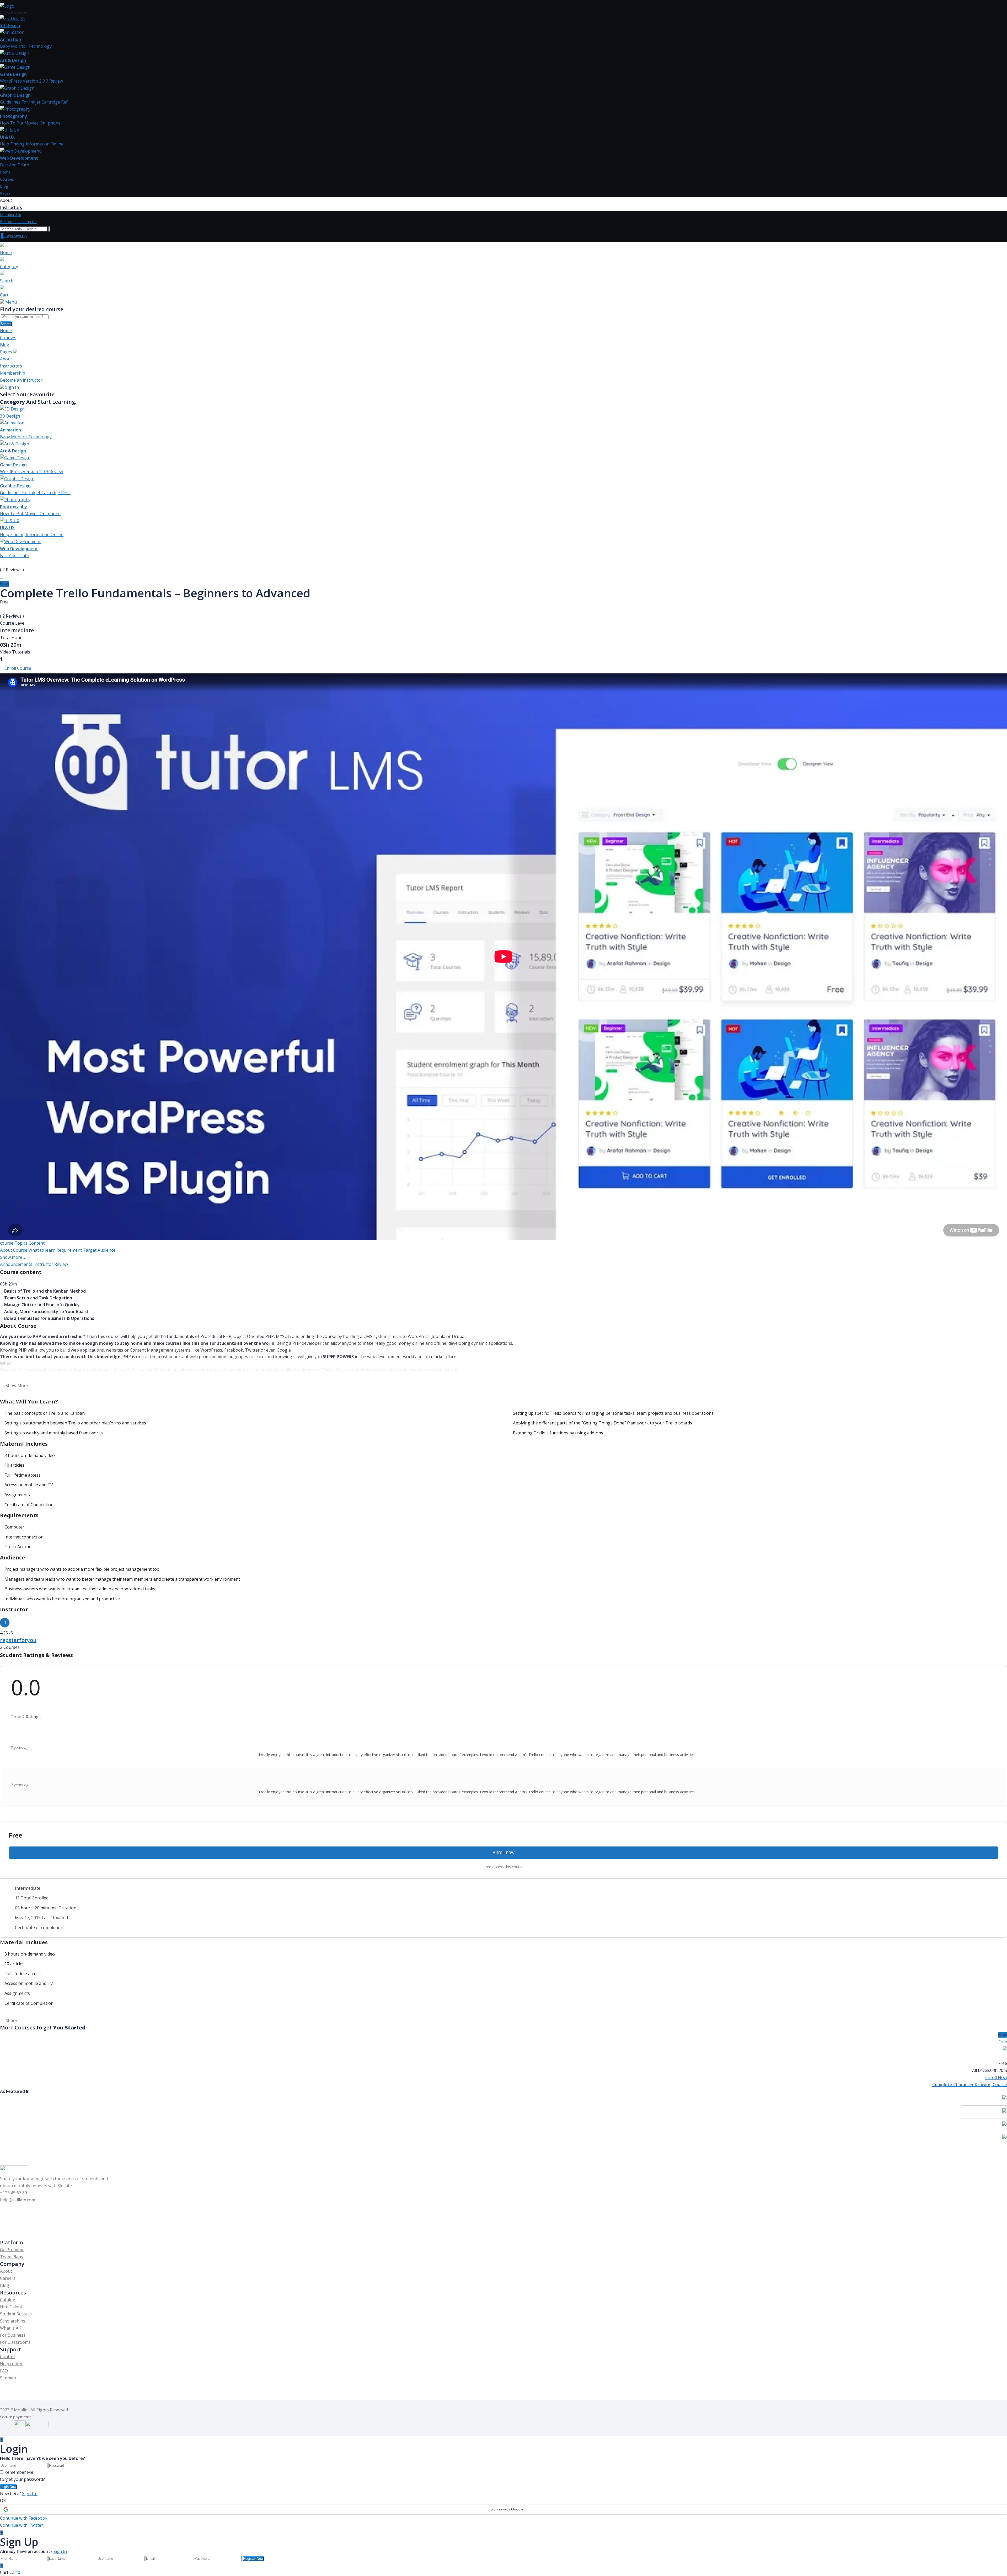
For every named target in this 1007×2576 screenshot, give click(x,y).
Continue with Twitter (22, 2525)
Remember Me (19, 2472)
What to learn (42, 1250)
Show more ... (13, 1257)
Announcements (17, 1264)
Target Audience (99, 1250)
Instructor (44, 1264)
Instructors (11, 207)
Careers (8, 2278)
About (6, 200)
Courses (7, 179)
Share (11, 2021)
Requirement (70, 1250)
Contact (8, 2357)
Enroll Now (996, 2077)
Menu (11, 302)
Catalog (8, 2300)
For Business (13, 2335)
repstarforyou (18, 1640)
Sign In (12, 387)
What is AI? (11, 2328)
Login (9, 236)
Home (5, 172)
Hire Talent (11, 2307)
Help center (11, 2364)
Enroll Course (18, 668)
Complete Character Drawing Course (970, 2084)
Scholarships (13, 2321)
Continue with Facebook (24, 2518)
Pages (5, 193)
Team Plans (12, 2257)
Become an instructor (18, 222)
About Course (14, 1250)
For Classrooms (15, 2342)
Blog (4, 186)
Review (61, 1264)
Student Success (16, 2314)
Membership (11, 215)
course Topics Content (22, 1243)
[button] (504, 2509)
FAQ (4, 2371)
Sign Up (20, 236)
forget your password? (22, 2479)
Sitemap (8, 2378)
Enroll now (504, 1853)
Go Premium (12, 2250)
